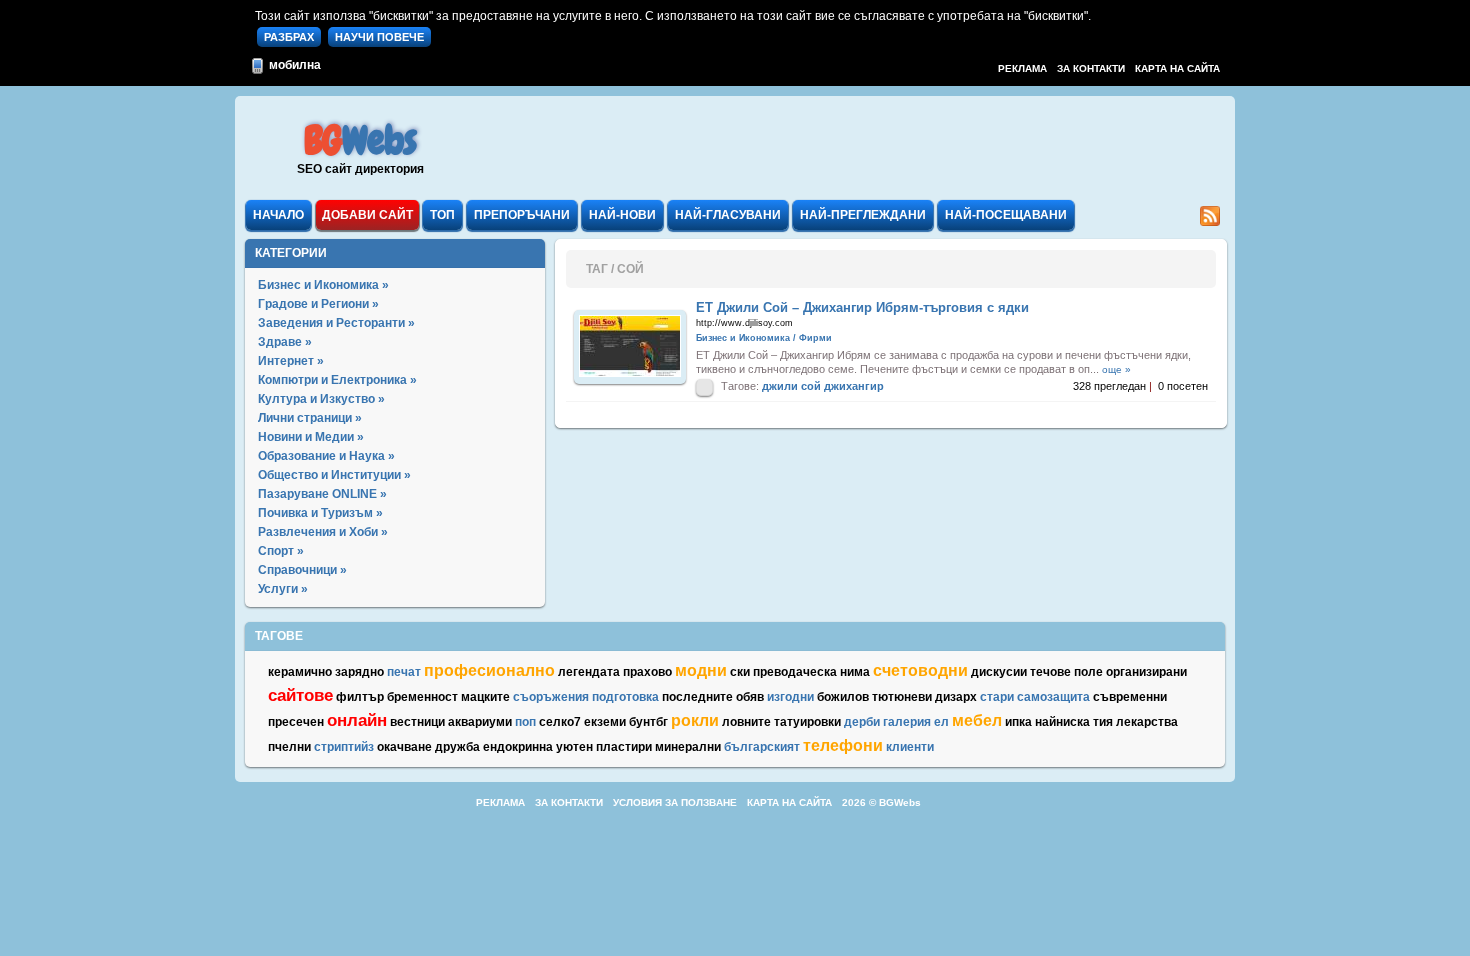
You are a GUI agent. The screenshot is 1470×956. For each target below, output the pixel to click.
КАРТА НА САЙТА (1177, 68)
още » (1116, 369)
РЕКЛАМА (1022, 68)
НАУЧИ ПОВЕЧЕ (379, 37)
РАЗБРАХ (289, 37)
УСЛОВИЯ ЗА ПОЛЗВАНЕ (675, 802)
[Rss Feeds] (1210, 222)
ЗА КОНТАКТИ (1091, 68)
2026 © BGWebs (881, 802)
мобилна (293, 65)
